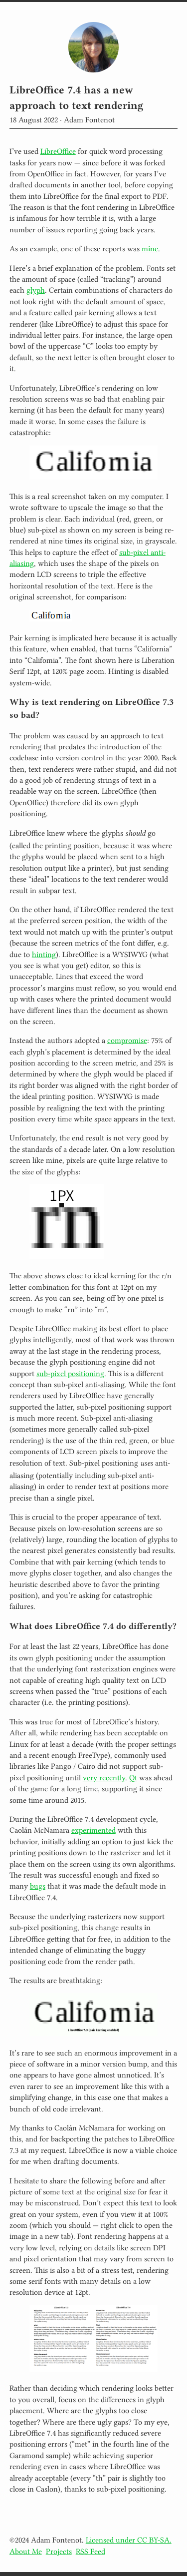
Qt (133, 1777)
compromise (127, 1039)
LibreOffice (58, 150)
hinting (44, 954)
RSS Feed (91, 2551)
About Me (26, 2551)
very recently (104, 1777)
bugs (38, 1885)
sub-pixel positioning (70, 1373)
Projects (59, 2551)
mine (150, 248)
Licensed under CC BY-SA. (129, 2539)
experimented (93, 1829)
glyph (36, 289)
